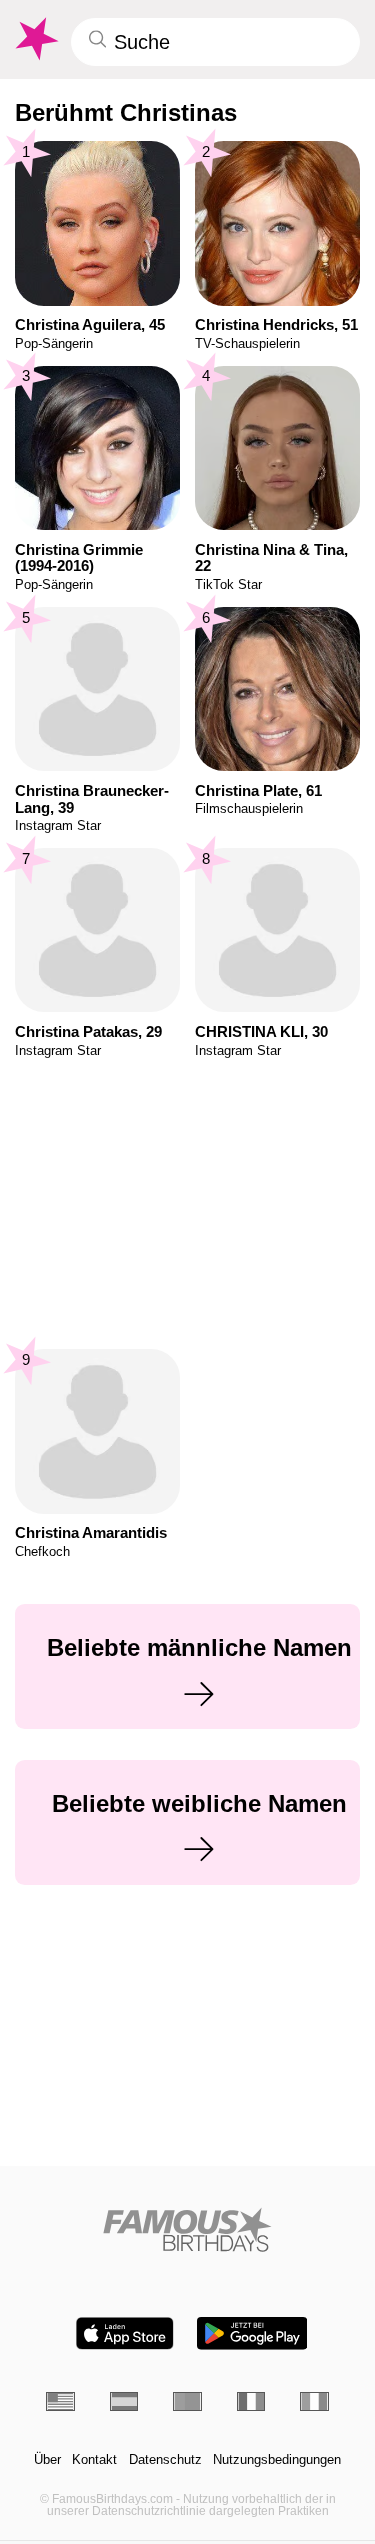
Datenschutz (165, 2460)
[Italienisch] (314, 2401)
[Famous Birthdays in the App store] (125, 2333)
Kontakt (94, 2460)
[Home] (187, 2229)
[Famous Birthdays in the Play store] (252, 2333)
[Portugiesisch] (187, 2401)
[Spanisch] (124, 2401)
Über (47, 2460)
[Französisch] (251, 2401)
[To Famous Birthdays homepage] (35, 39)
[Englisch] (60, 2401)
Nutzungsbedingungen (277, 2460)
